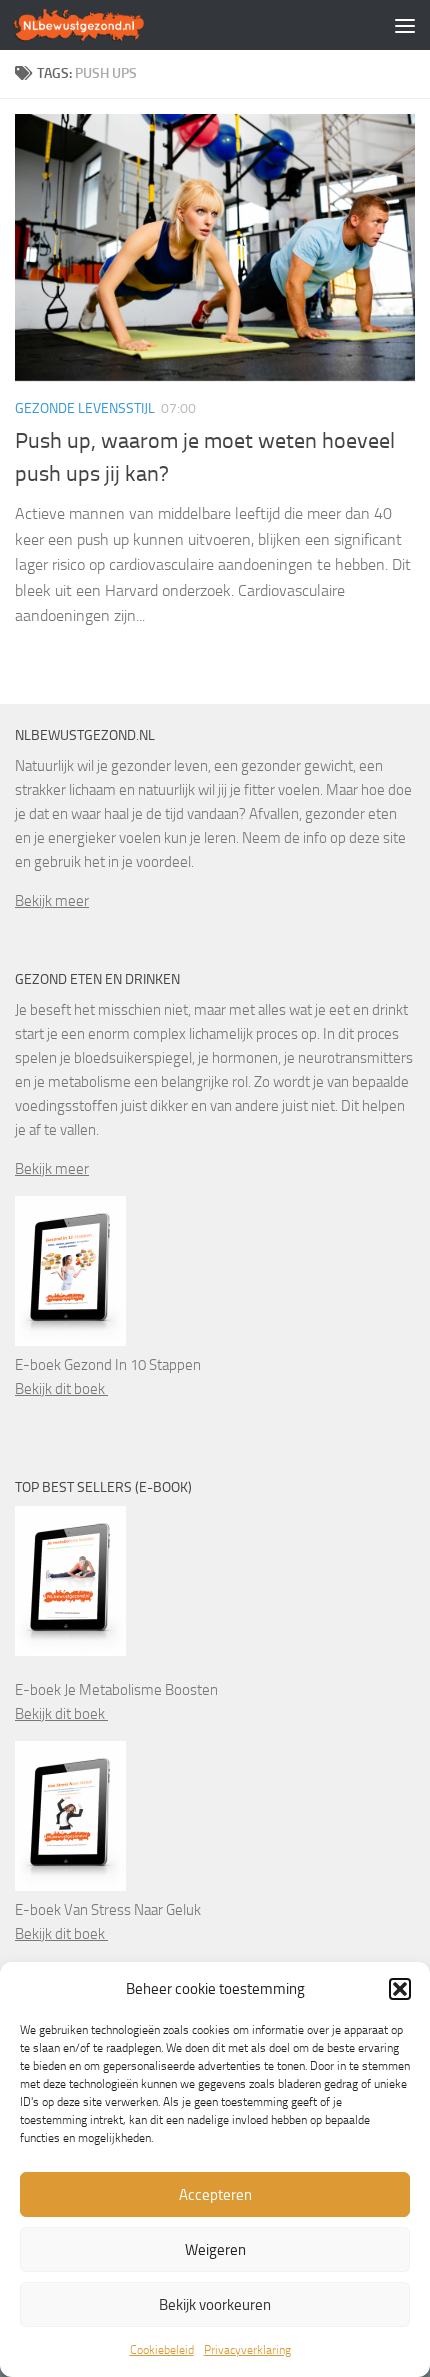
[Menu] (405, 25)
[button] (400, 1989)
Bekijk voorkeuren (215, 2305)
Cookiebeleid (162, 2350)
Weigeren (215, 2250)
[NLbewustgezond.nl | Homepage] (101, 25)
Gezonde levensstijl (85, 408)
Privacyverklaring (247, 2350)
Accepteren (215, 2195)
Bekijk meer (52, 901)
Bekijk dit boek (61, 1389)
